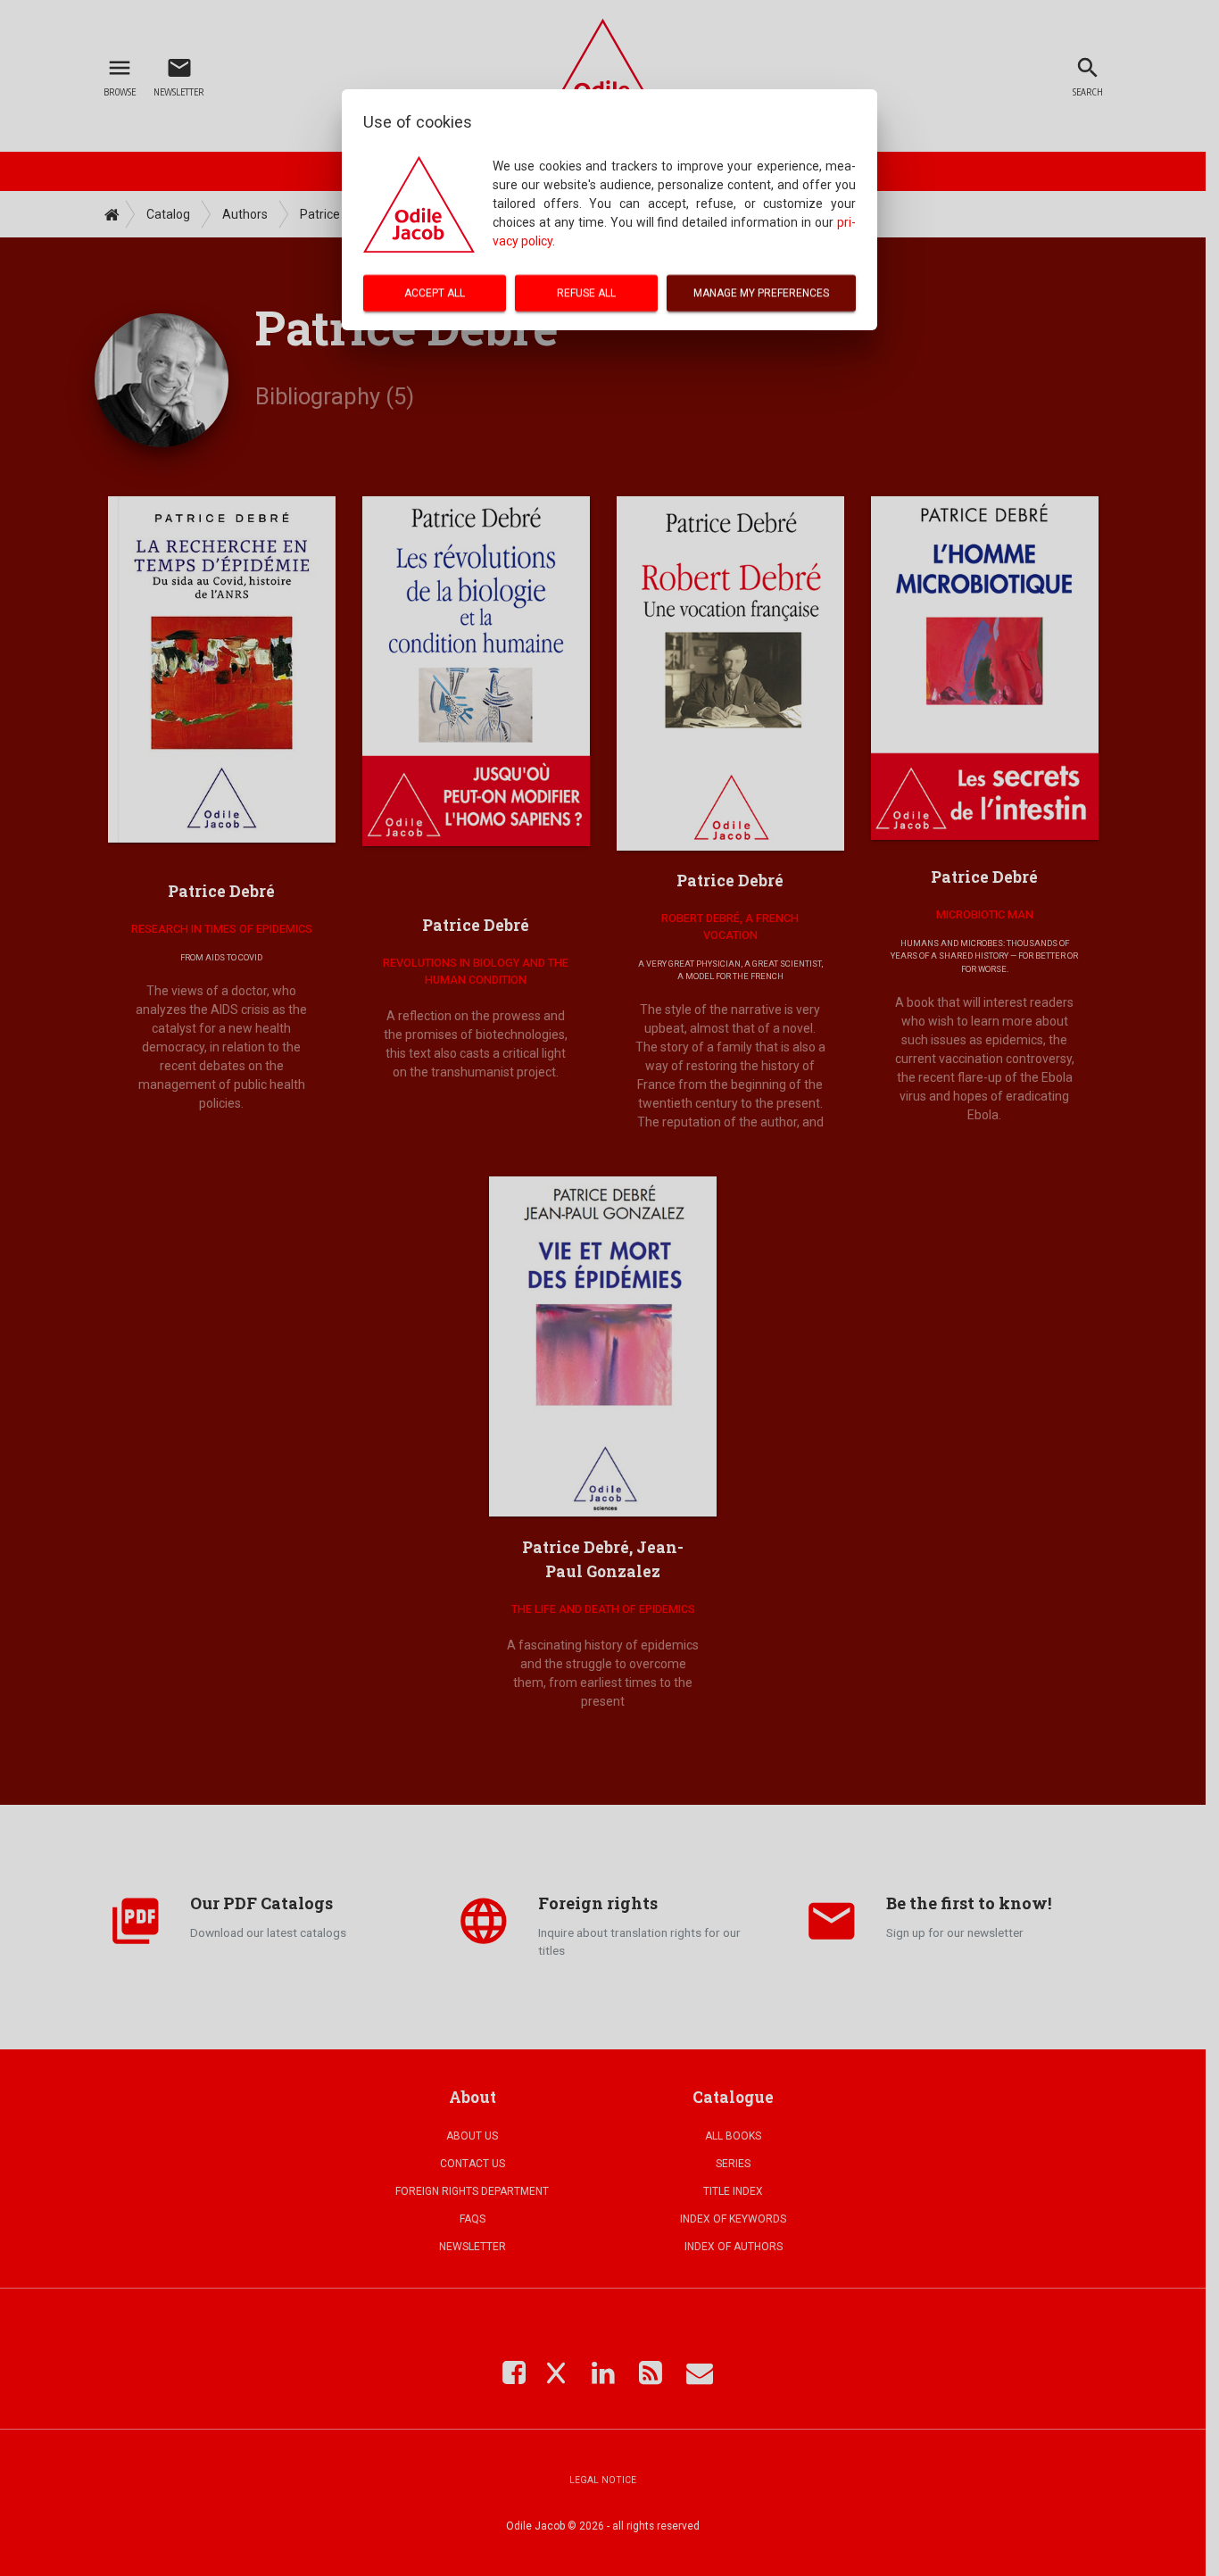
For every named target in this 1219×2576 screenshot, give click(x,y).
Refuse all (586, 293)
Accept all (435, 293)
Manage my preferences (761, 293)
